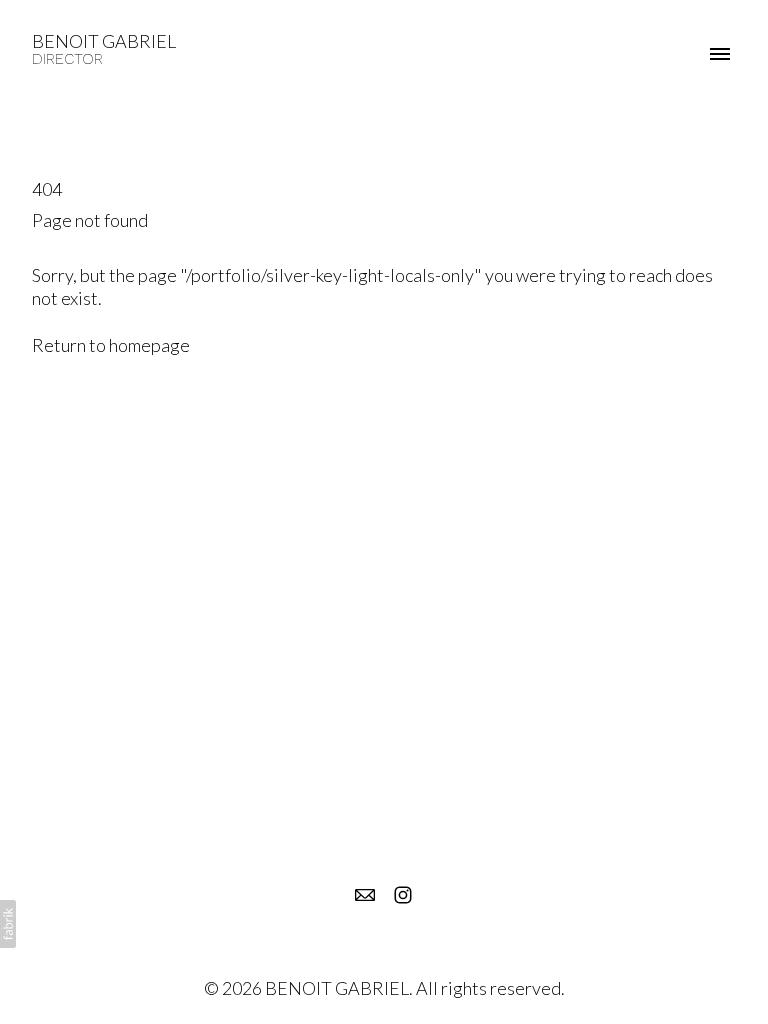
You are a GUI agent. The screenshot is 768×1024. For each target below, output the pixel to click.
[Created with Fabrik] (8, 924)
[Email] (365, 895)
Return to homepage (111, 345)
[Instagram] (403, 895)
